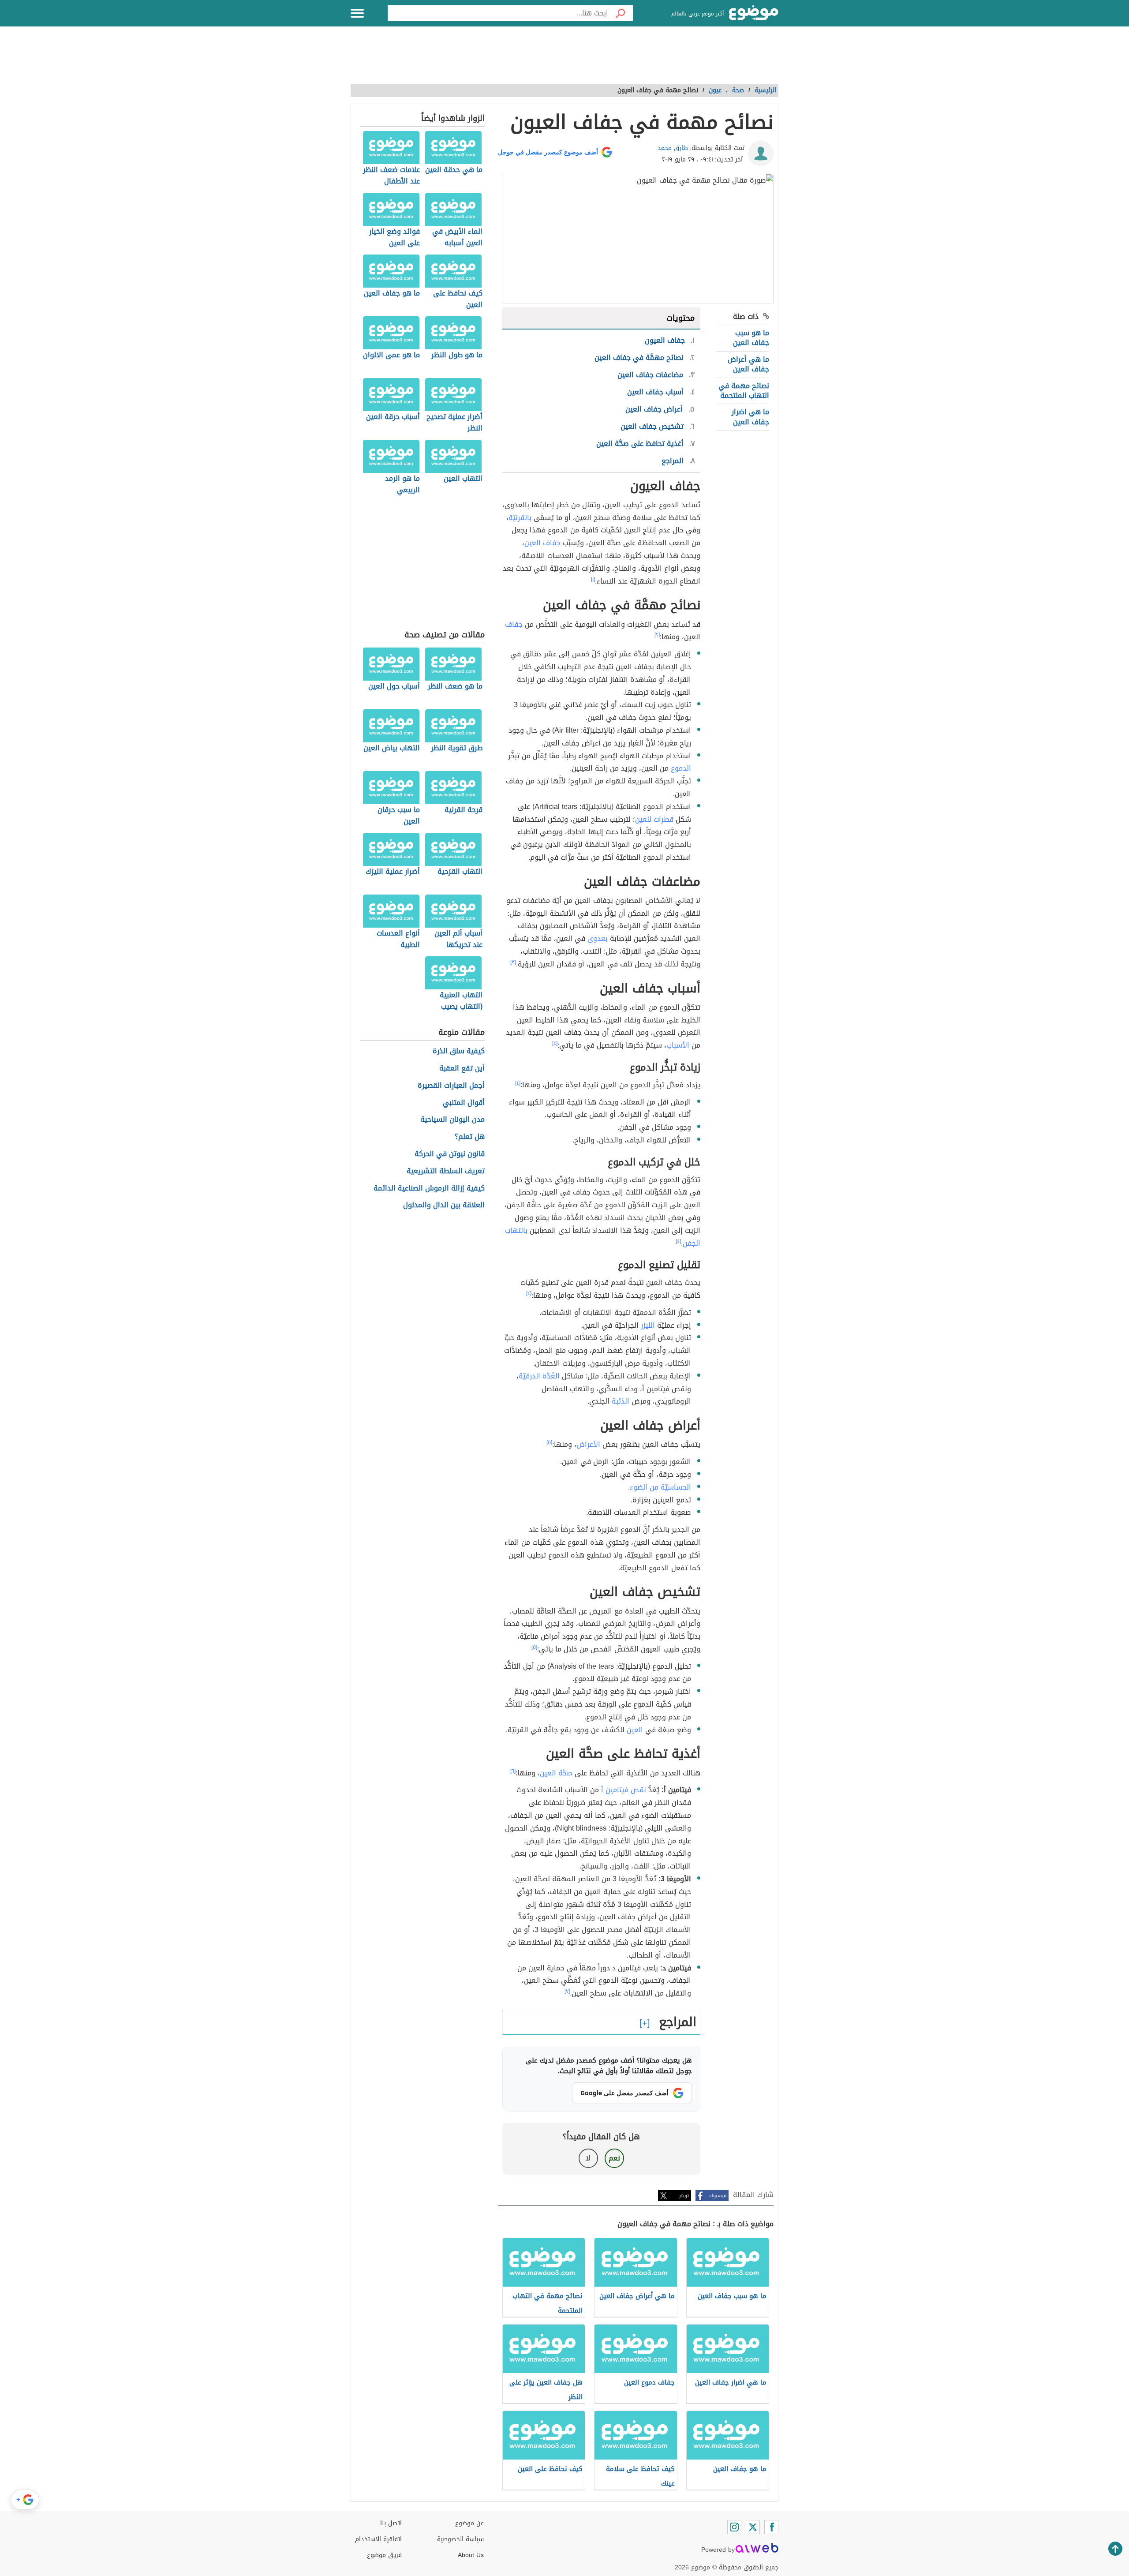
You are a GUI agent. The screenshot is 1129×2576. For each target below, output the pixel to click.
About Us (471, 2555)
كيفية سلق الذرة (459, 1051)
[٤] (555, 1043)
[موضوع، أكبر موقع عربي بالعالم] (754, 13)
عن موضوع (469, 2523)
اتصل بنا (391, 2523)
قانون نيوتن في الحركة (450, 1154)
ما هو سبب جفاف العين (751, 338)
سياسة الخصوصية (460, 2539)
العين (635, 1730)
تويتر (684, 2196)
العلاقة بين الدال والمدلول (444, 1205)
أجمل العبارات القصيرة (451, 1086)
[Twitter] (753, 2527)
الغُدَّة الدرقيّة (539, 1376)
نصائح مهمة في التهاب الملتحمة (744, 391)
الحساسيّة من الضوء (660, 1487)
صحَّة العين (556, 1773)
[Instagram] (734, 2527)
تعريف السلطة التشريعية (446, 1171)
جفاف (514, 624)
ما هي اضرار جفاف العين (750, 417)
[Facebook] (771, 2527)
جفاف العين (542, 543)
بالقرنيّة (520, 518)
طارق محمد (673, 148)
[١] (593, 579)
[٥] (549, 1442)
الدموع (681, 768)
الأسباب (678, 1045)
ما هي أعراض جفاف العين (748, 364)
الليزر (648, 1325)
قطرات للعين (654, 819)
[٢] (657, 635)
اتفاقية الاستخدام (378, 2539)
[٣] (513, 962)
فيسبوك (718, 2196)
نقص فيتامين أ (624, 1790)
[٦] (513, 1771)
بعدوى (598, 938)
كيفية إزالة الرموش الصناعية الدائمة (429, 1189)
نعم (614, 2158)
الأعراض (588, 1444)
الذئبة (621, 1401)
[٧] (567, 1991)
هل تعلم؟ (470, 1137)
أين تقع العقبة (462, 1069)
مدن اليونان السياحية (452, 1120)
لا (588, 2158)
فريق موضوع (384, 2555)
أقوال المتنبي (464, 1103)
